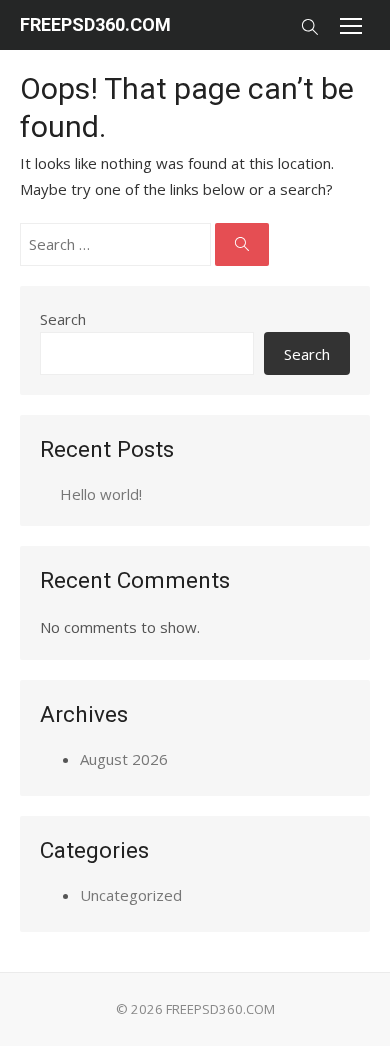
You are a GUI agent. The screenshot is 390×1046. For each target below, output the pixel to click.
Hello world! (101, 494)
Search (63, 319)
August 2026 (124, 759)
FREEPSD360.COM (95, 24)
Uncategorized (131, 895)
